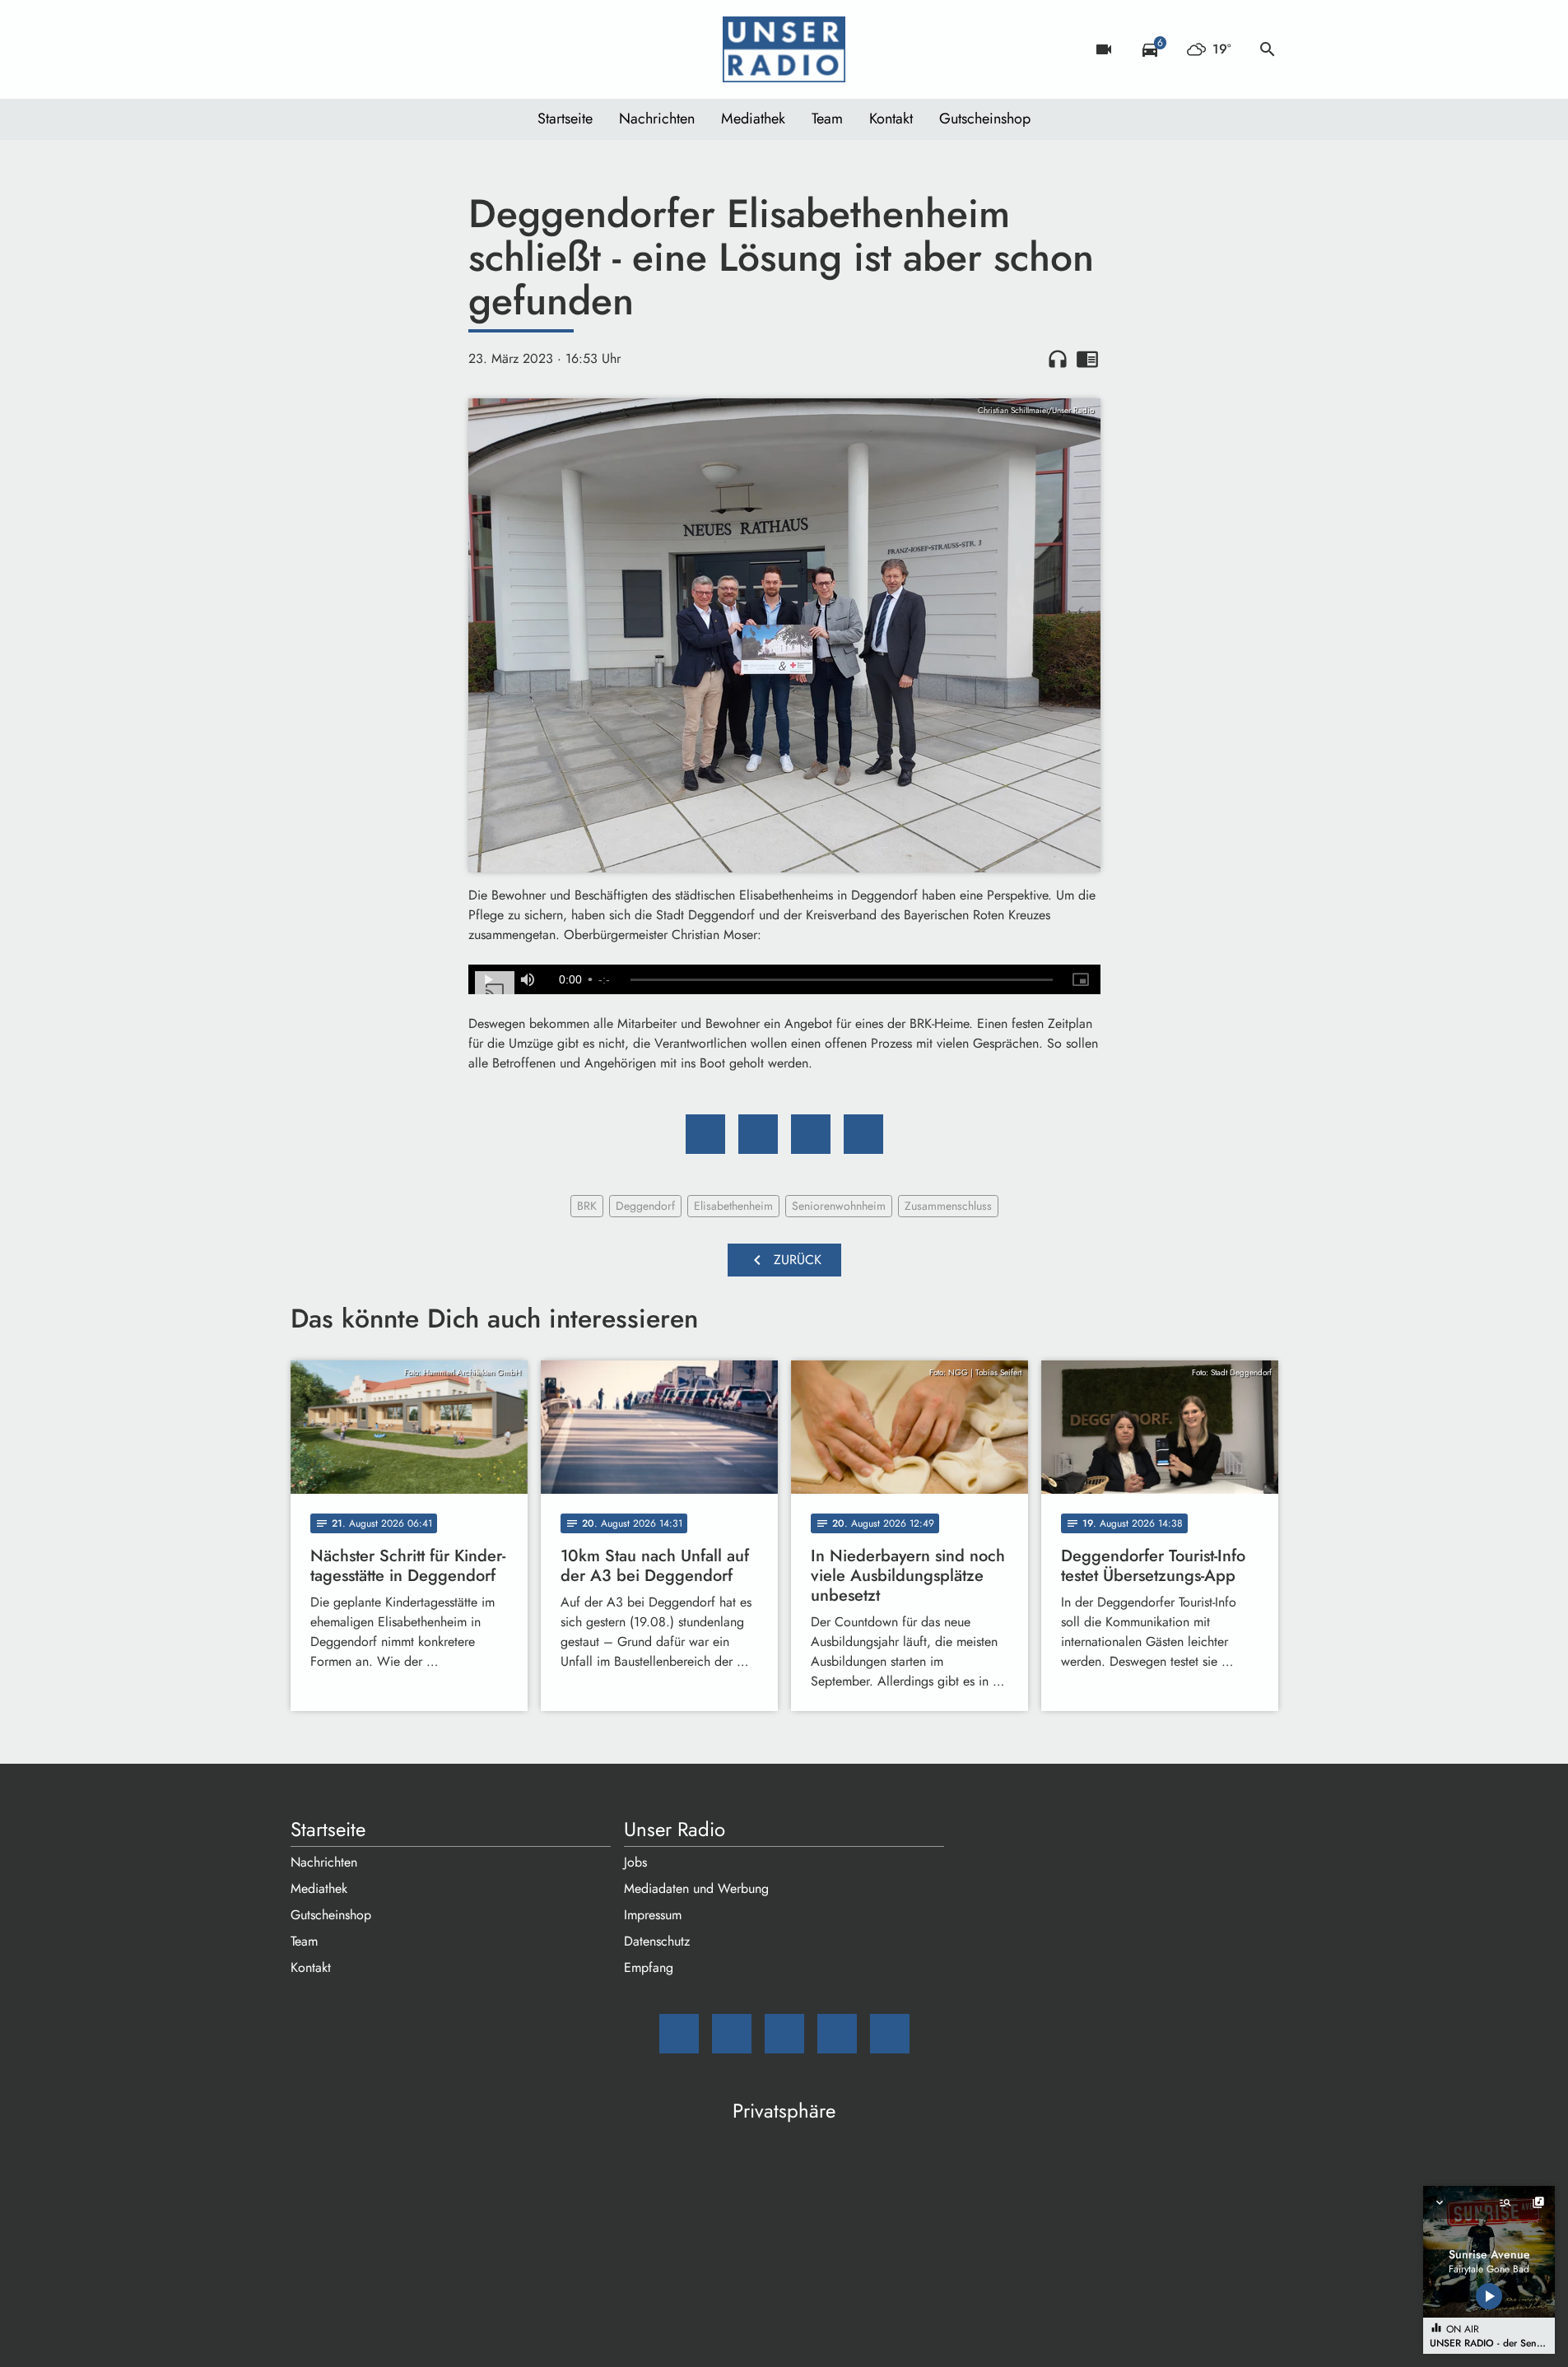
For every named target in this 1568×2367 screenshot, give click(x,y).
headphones (1058, 359)
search (1268, 49)
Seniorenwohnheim (839, 1206)
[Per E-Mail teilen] (863, 1134)
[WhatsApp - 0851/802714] (439, 49)
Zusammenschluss (948, 1206)
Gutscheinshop (985, 119)
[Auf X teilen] (758, 1134)
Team (827, 119)
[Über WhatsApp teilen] (811, 1134)
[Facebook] (340, 49)
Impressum (653, 1915)
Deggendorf (645, 1206)
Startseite (565, 119)
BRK (587, 1206)
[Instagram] (373, 49)
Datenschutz (657, 1941)
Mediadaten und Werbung (696, 1888)
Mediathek (753, 119)
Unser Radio (675, 1830)
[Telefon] (406, 49)
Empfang (649, 1967)
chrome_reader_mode (1087, 359)
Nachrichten (657, 119)
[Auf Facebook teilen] (705, 1134)
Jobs (635, 1862)
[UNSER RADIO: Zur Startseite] (784, 49)
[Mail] (307, 49)
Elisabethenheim (733, 1206)
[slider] (841, 980)
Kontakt (891, 119)
